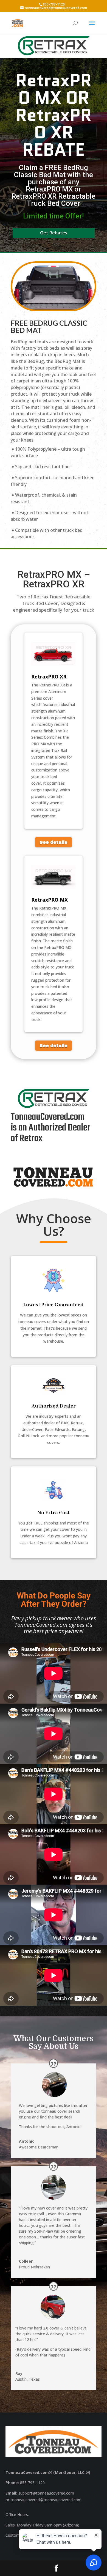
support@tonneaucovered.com (46, 2493)
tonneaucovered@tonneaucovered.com (46, 2500)
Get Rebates (54, 233)
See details (54, 842)
